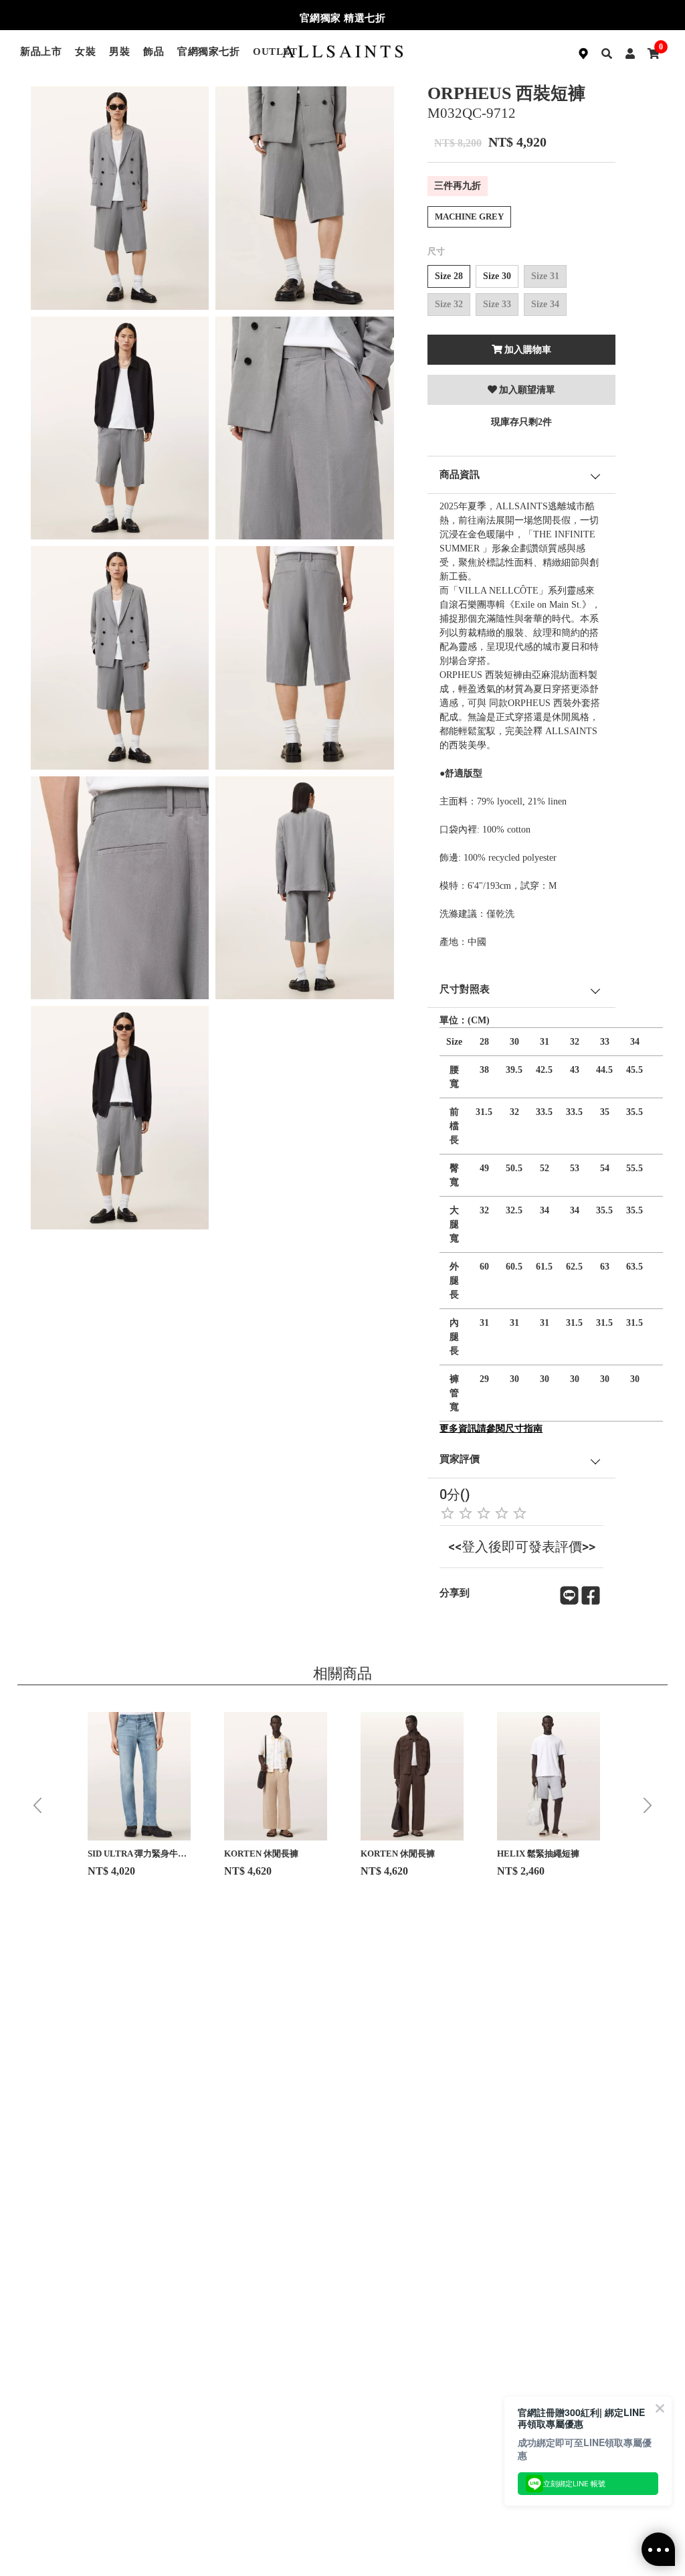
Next (648, 1806)
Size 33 (497, 304)
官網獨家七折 (208, 52)
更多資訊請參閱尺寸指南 (491, 1429)
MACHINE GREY (469, 217)
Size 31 (545, 276)
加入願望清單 (527, 390)
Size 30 (497, 276)
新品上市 (41, 52)
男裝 (119, 52)
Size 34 (545, 304)
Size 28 (449, 276)
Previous (37, 1806)
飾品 (154, 52)
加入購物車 (528, 350)
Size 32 (449, 304)
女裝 (85, 52)
